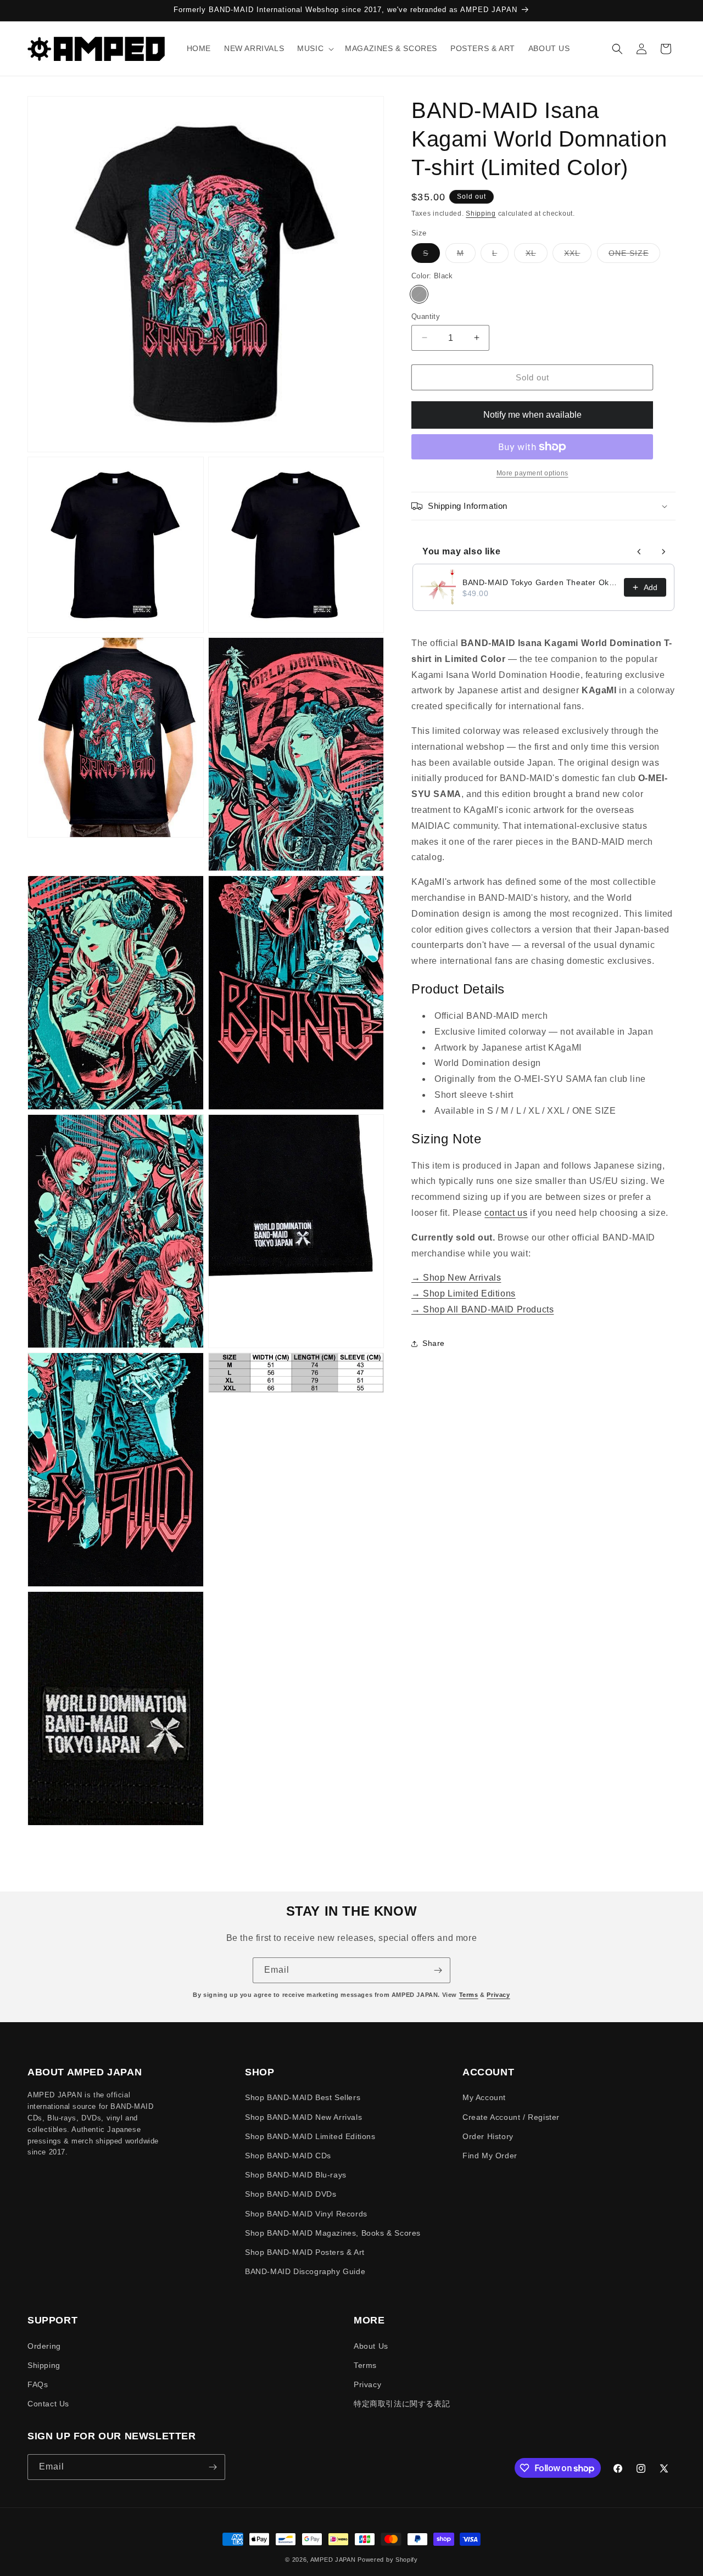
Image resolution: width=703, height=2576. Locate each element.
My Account (484, 2097)
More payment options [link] (532, 473)
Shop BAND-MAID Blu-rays (296, 2175)
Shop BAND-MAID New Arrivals (303, 2117)
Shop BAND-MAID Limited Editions (310, 2136)
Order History (488, 2136)
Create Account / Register (511, 2117)
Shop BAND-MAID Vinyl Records (306, 2214)
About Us (371, 2346)
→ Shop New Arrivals (456, 1278)
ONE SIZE (634, 256)
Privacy (498, 1995)
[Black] (419, 294)
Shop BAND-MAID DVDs (291, 2194)
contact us (506, 1213)
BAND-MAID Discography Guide (305, 2271)
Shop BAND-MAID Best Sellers (303, 2097)
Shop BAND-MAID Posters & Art (305, 2252)
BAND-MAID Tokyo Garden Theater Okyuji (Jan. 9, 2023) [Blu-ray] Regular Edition (540, 582)
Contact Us (48, 2404)
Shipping (481, 214)
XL (537, 256)
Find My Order (490, 2156)
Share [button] (434, 1343)
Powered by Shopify (388, 2560)
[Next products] (663, 552)
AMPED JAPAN (333, 2560)
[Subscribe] (438, 1970)
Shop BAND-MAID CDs (288, 2156)
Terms (469, 1995)
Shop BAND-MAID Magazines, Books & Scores (333, 2233)
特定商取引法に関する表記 (402, 2404)
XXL (578, 256)
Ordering (44, 2346)
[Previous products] (639, 552)
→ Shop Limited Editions (464, 1293)
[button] (314, 48)
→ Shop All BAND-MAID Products (482, 1309)
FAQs (38, 2384)
